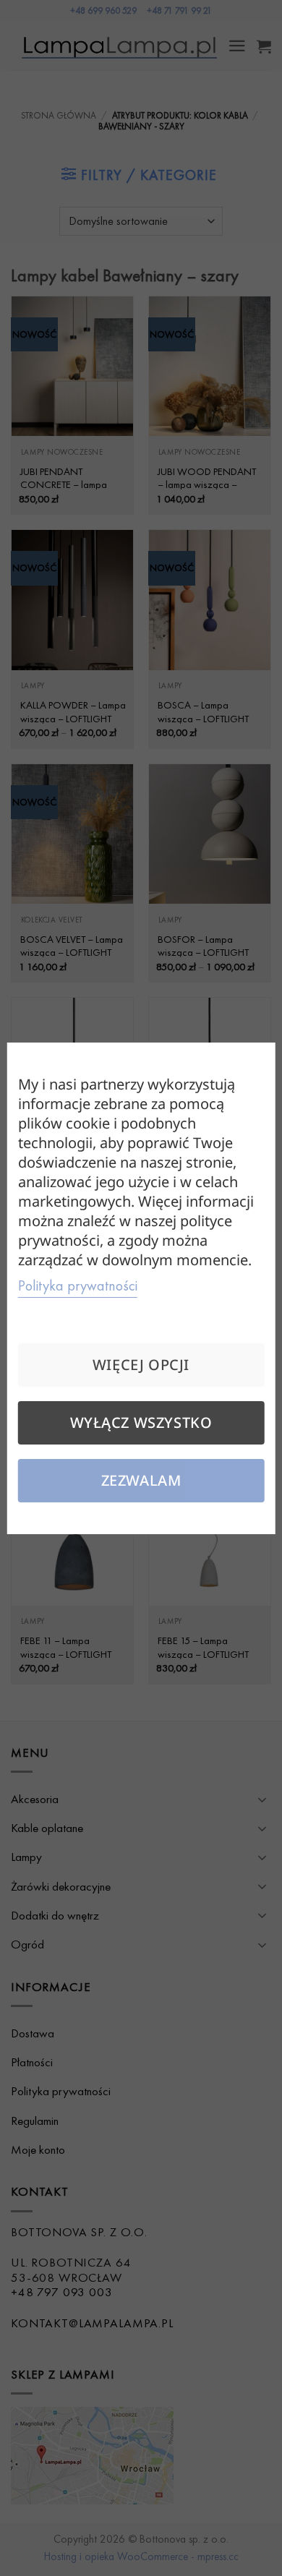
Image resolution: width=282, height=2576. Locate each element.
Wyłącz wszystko (141, 1422)
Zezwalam (141, 1480)
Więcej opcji (141, 1365)
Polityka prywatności (78, 1285)
